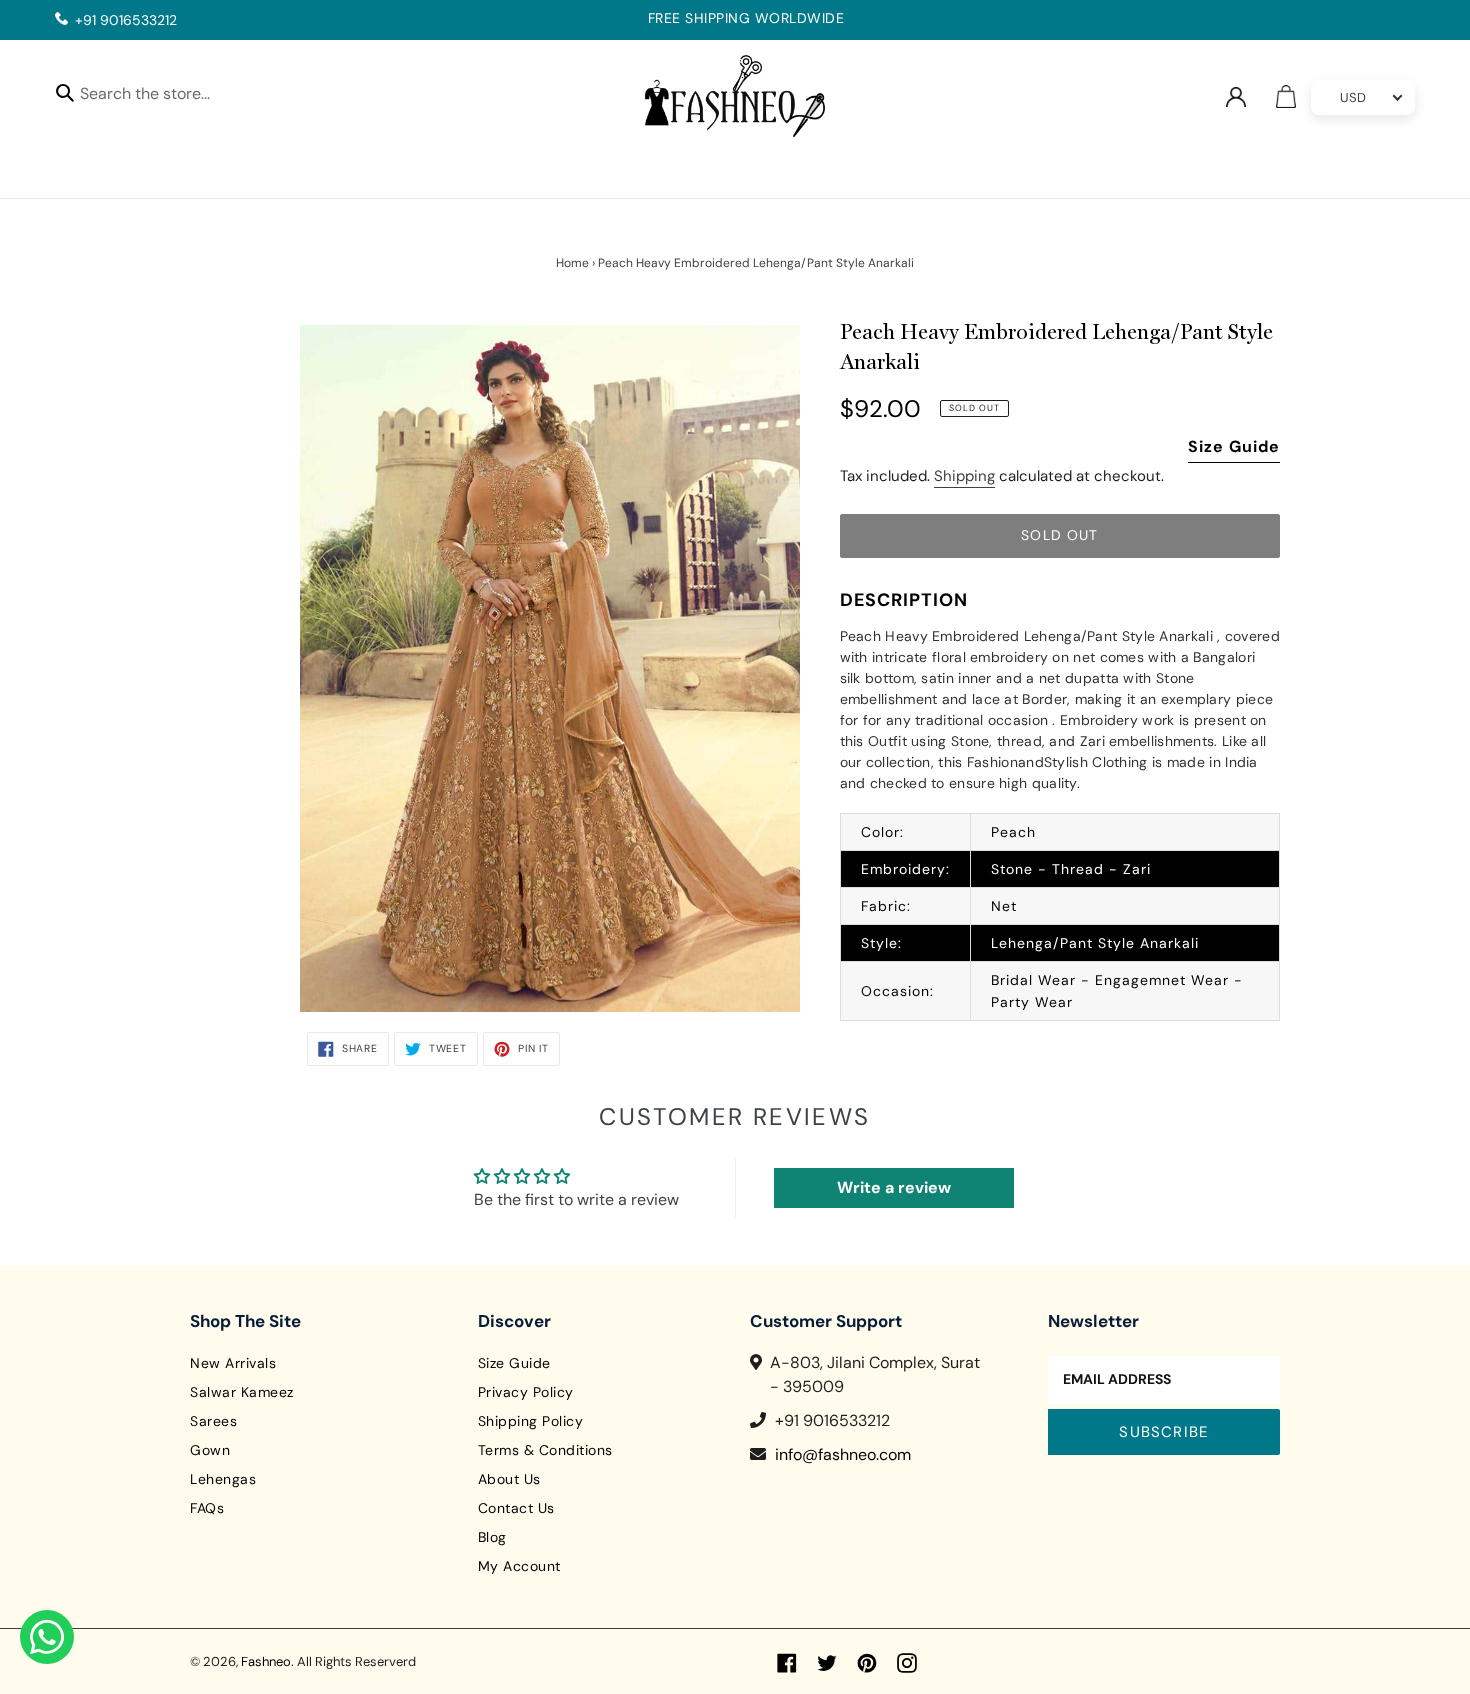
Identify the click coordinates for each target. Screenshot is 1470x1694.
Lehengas (223, 1479)
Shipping (964, 476)
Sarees (213, 1421)
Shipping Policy (531, 1421)
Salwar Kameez (242, 1392)
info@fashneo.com (843, 1454)
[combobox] (162, 96)
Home (572, 263)
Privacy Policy (526, 1392)
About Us (509, 1479)
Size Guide (1234, 446)
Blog (492, 1537)
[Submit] (65, 92)
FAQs (207, 1508)
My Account (519, 1566)
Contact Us (516, 1508)
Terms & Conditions (545, 1450)
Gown (210, 1450)
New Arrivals (233, 1363)
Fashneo (266, 1661)
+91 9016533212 (126, 20)
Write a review (894, 1187)
